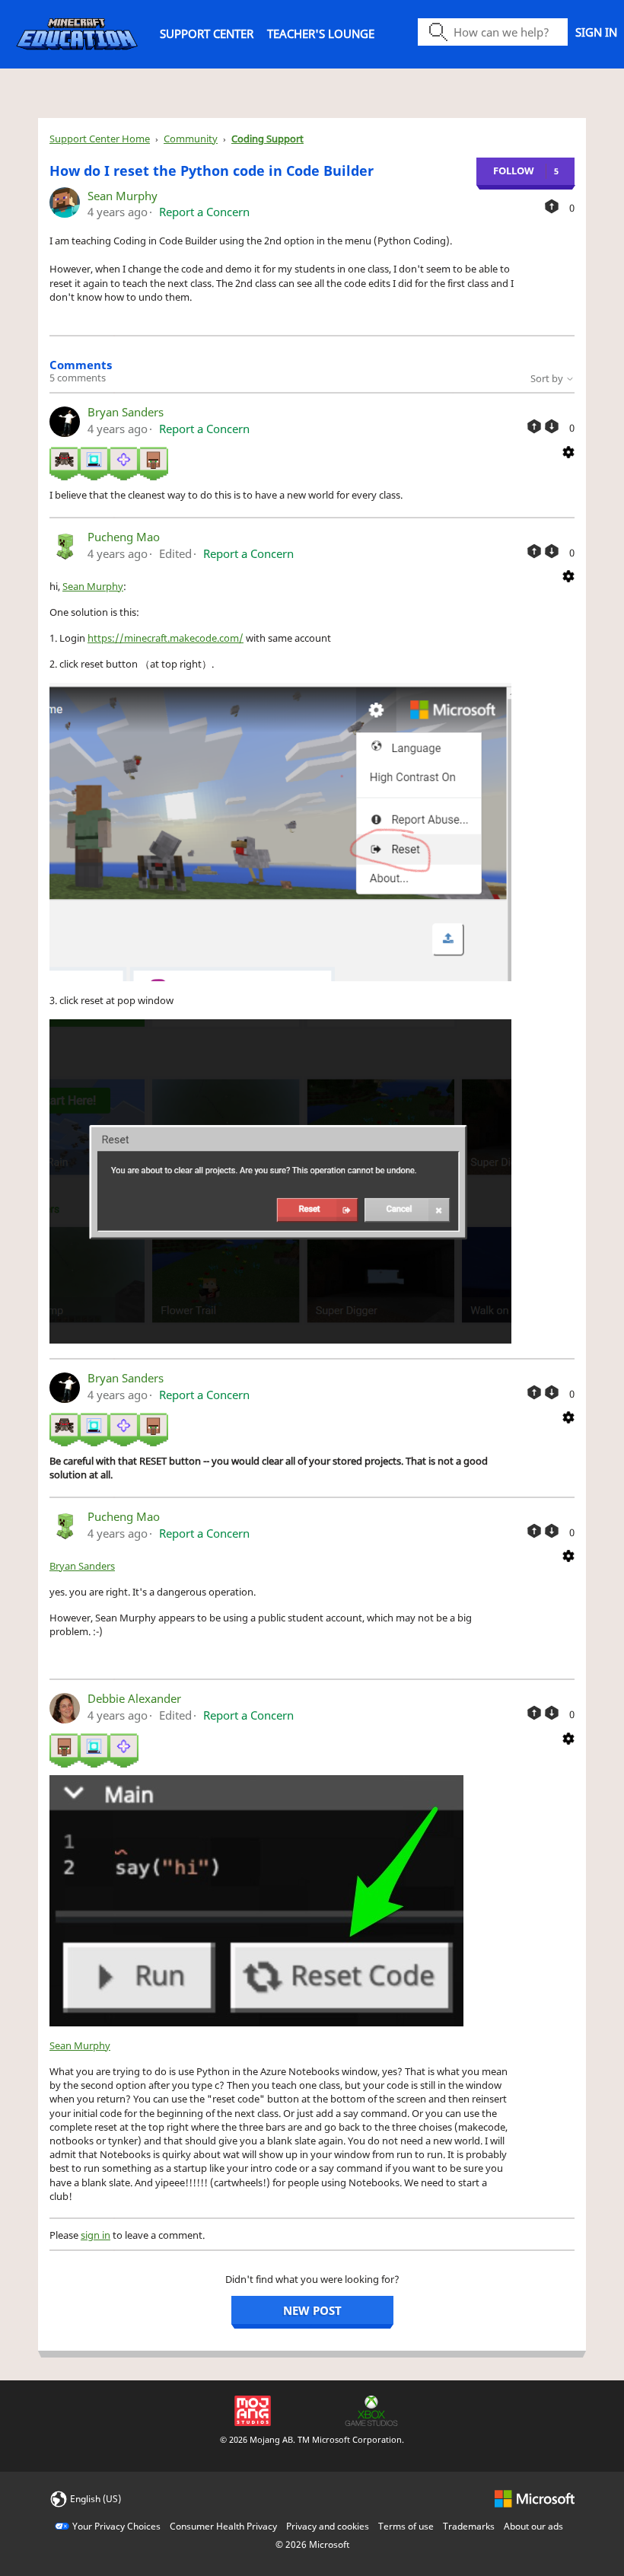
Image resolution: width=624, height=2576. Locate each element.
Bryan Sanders (126, 412)
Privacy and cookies (328, 2526)
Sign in (596, 32)
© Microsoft (312, 2544)
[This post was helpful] (552, 206)
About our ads (533, 2526)
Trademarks (469, 2526)
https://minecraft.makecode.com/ (166, 638)
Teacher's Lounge (321, 33)
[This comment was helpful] (534, 426)
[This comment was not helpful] (552, 426)
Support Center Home (100, 139)
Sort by (548, 378)
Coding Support (267, 139)
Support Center (207, 33)
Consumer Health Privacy (223, 2526)
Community (191, 139)
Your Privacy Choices (116, 2526)
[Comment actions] (568, 451)
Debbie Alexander (134, 1698)
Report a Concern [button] (204, 212)
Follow (514, 171)
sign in (96, 2235)
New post (312, 2310)
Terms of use (406, 2526)
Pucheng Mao (124, 537)
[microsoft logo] (535, 2498)
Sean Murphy (123, 196)
